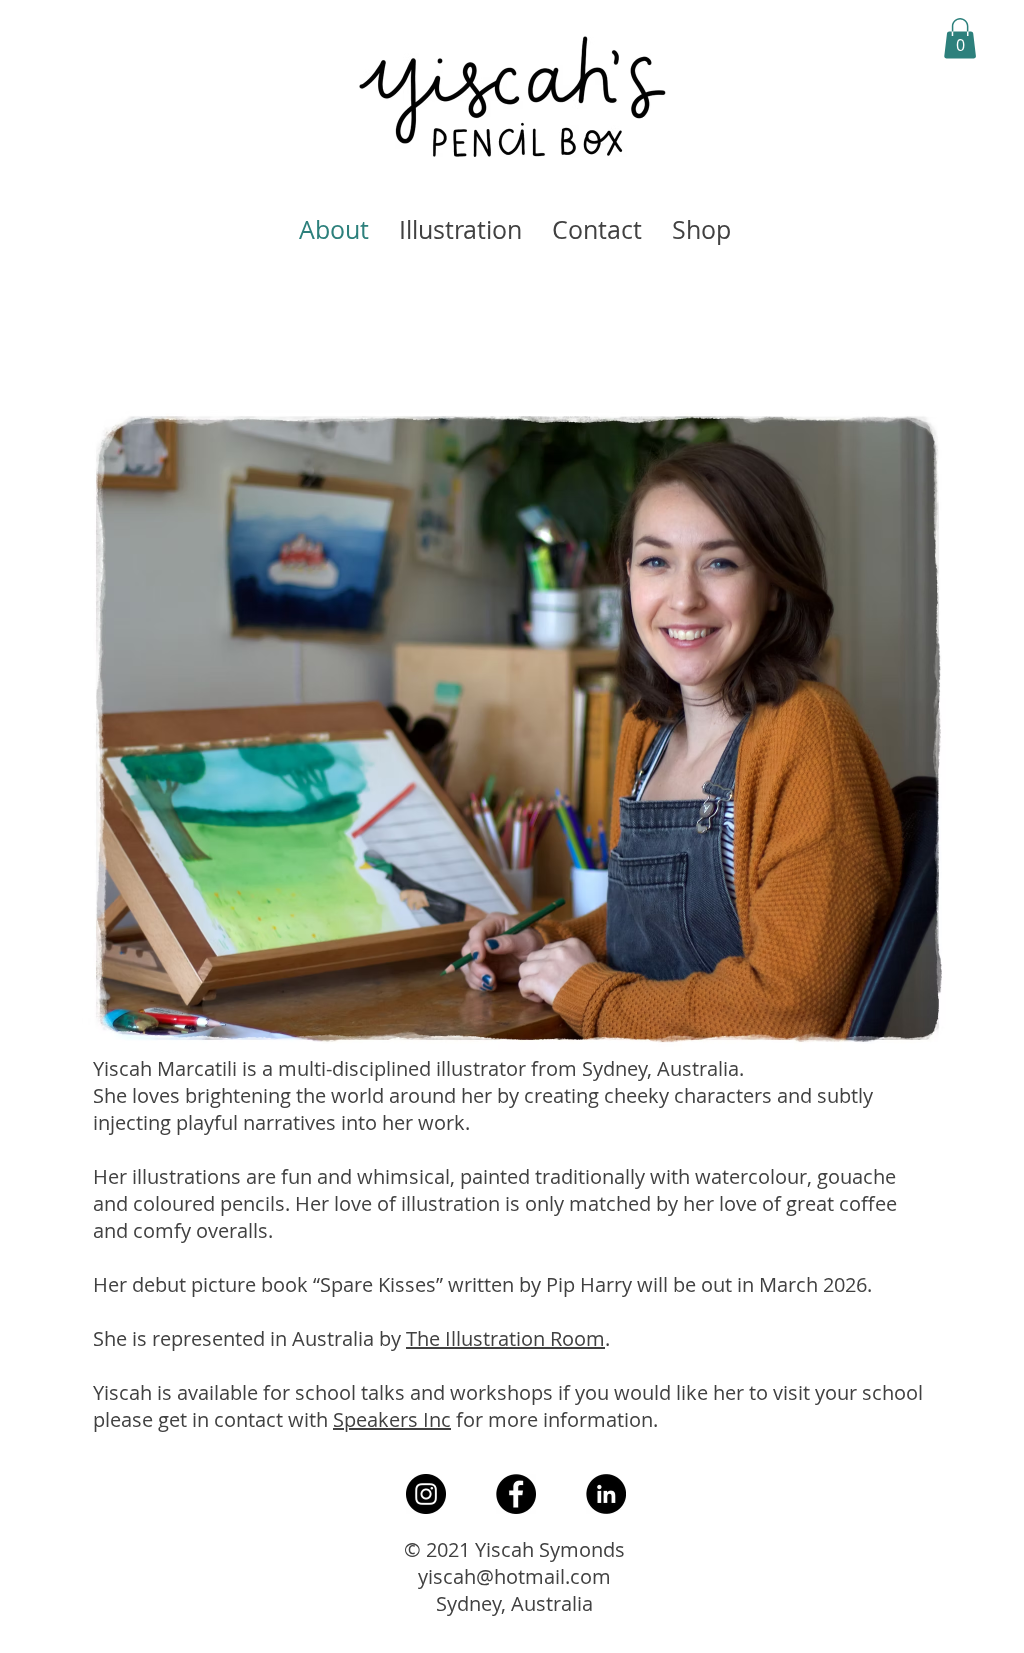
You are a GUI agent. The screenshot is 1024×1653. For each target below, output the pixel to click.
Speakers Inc (392, 1419)
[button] (960, 38)
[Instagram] (426, 1494)
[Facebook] (516, 1494)
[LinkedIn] (606, 1494)
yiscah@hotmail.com (514, 1576)
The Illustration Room (505, 1338)
